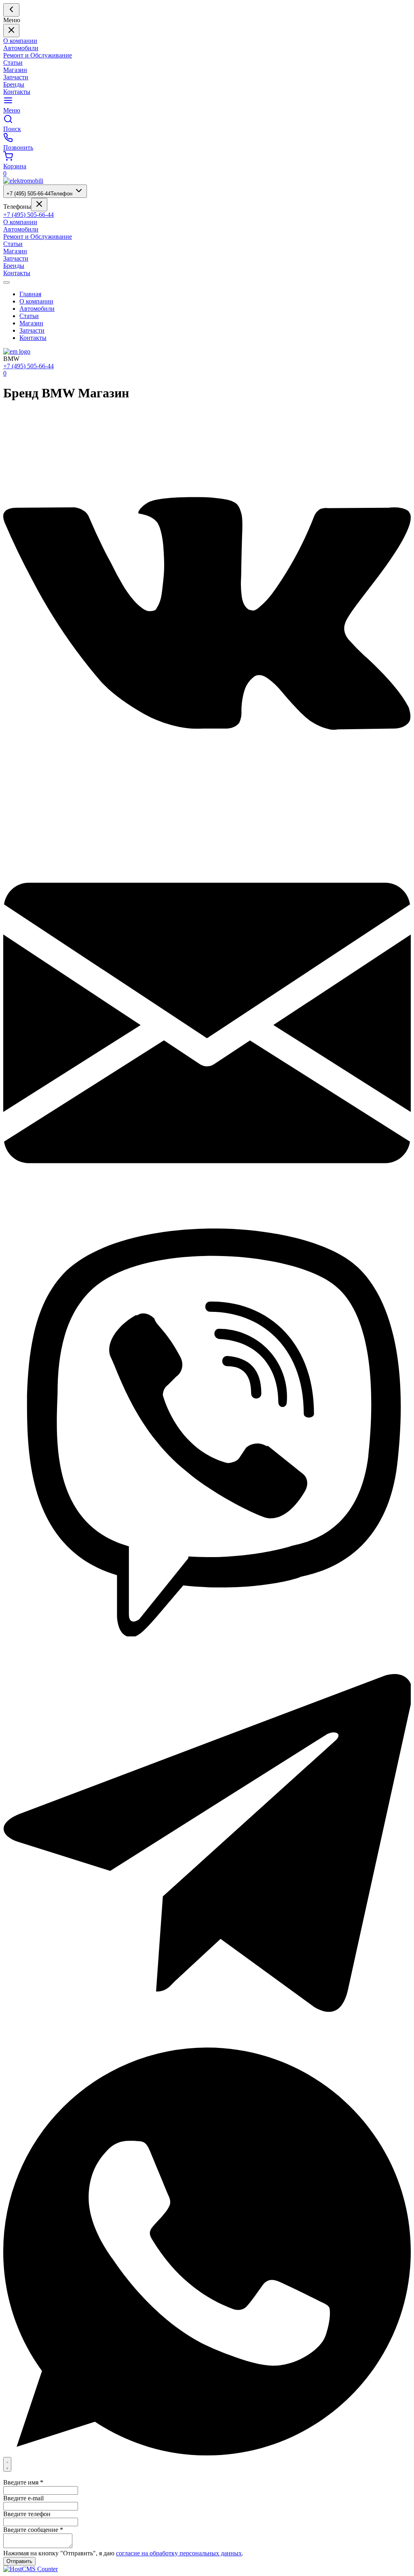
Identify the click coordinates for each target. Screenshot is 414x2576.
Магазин (15, 70)
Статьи (13, 63)
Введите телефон (27, 2514)
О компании (20, 41)
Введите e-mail (23, 2498)
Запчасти (16, 77)
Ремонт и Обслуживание (38, 55)
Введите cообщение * (33, 2530)
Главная (30, 294)
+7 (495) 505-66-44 (39, 194)
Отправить (19, 2561)
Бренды (14, 84)
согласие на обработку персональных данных (179, 2553)
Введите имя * (23, 2482)
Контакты (17, 92)
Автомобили (21, 48)
